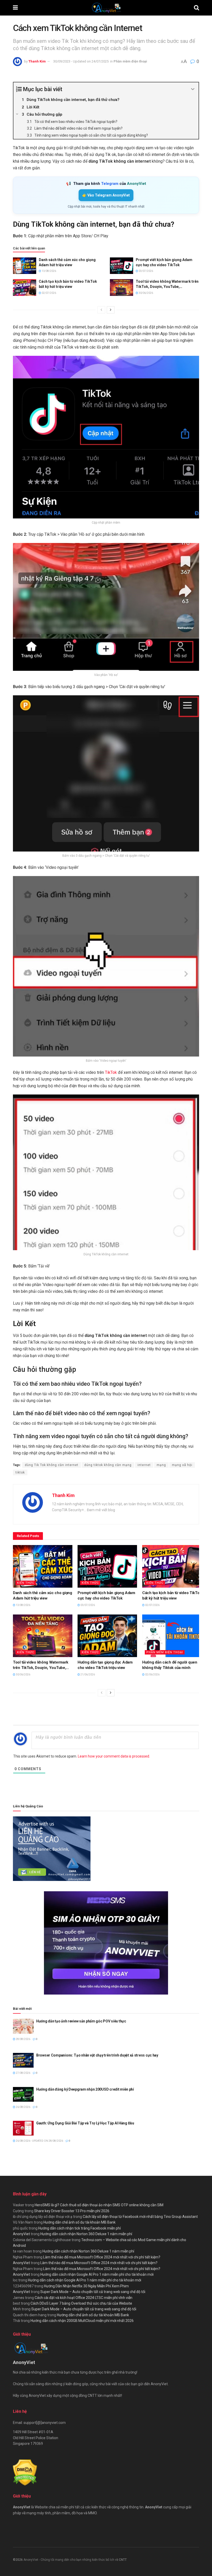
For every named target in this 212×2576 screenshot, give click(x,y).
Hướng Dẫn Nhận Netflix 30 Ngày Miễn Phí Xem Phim (86, 2286)
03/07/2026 (146, 271)
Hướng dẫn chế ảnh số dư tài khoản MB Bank (79, 2222)
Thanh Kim (37, 61)
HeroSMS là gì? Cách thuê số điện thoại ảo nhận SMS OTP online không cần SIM (99, 2205)
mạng (161, 1465)
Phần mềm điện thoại (130, 61)
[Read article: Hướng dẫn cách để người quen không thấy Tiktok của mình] (172, 1636)
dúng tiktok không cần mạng (108, 1465)
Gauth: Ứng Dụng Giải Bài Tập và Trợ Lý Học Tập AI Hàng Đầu (85, 2123)
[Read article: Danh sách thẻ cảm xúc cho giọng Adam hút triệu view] (25, 266)
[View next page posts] (111, 310)
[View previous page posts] (101, 310)
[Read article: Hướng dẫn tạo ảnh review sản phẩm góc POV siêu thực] (23, 2026)
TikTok (111, 1072)
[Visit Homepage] (106, 8)
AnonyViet (21, 2234)
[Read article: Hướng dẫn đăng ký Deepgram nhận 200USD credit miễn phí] (23, 2094)
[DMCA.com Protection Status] (25, 2472)
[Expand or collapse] (193, 89)
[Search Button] (196, 8)
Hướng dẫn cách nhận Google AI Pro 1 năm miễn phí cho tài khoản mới (97, 2274)
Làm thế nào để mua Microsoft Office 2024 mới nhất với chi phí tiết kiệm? (102, 2257)
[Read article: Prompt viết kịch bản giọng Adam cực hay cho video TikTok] (122, 266)
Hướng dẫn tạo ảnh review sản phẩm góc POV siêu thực (81, 2021)
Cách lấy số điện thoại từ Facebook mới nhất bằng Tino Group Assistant (140, 2217)
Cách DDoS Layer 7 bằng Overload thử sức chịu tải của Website (81, 2303)
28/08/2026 (23, 2039)
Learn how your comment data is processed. (114, 1756)
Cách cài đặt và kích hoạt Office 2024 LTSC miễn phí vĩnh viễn (84, 2298)
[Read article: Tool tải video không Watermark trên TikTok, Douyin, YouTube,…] (122, 287)
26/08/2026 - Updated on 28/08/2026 (39, 2141)
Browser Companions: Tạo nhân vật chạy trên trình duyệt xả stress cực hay (97, 2055)
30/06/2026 (146, 293)
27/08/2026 (23, 2073)
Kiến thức (26, 1583)
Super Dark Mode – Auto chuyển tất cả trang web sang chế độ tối (93, 2292)
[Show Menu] (15, 8)
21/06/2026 (87, 1675)
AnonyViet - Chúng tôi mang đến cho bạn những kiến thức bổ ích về (71, 2560)
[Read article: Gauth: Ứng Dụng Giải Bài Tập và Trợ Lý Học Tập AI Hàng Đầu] (23, 2128)
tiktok (20, 1472)
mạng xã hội (182, 1465)
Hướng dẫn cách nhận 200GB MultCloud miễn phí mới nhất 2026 (82, 2321)
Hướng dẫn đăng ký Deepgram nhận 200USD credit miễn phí (85, 2089)
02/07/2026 (49, 293)
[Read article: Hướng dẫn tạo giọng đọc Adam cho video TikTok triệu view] (107, 1636)
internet (144, 1465)
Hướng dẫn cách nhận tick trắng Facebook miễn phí (79, 2228)
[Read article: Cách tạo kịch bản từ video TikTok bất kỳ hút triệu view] (25, 287)
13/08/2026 (49, 271)
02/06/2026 (152, 1675)
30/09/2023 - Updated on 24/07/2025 (81, 61)
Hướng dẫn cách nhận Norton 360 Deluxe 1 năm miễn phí (86, 2234)
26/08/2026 (23, 2107)
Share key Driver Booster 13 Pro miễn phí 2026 (72, 2211)
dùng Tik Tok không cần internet (52, 1465)
